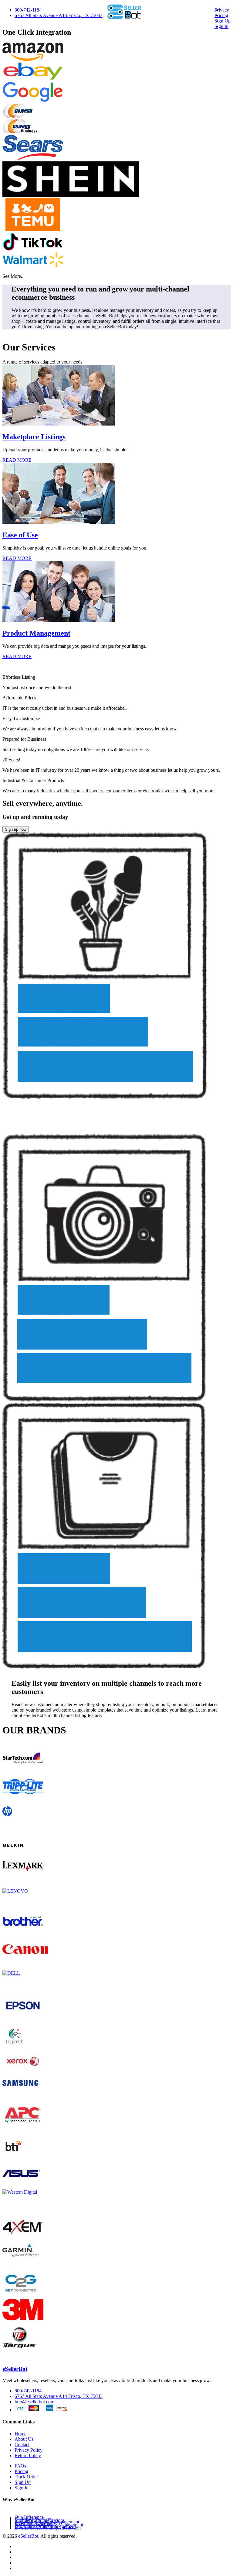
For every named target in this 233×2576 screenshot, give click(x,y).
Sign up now (16, 829)
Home (20, 2434)
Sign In (221, 26)
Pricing (221, 15)
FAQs (20, 2466)
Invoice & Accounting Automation (48, 2528)
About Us (24, 2439)
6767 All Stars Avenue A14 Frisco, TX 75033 (59, 15)
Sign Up (223, 21)
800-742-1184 (28, 10)
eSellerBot (15, 2369)
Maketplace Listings (34, 437)
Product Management (36, 633)
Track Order (26, 2477)
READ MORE (17, 460)
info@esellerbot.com (34, 2402)
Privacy (222, 10)
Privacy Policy (29, 2450)
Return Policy (28, 2455)
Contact (22, 2445)
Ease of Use (20, 535)
